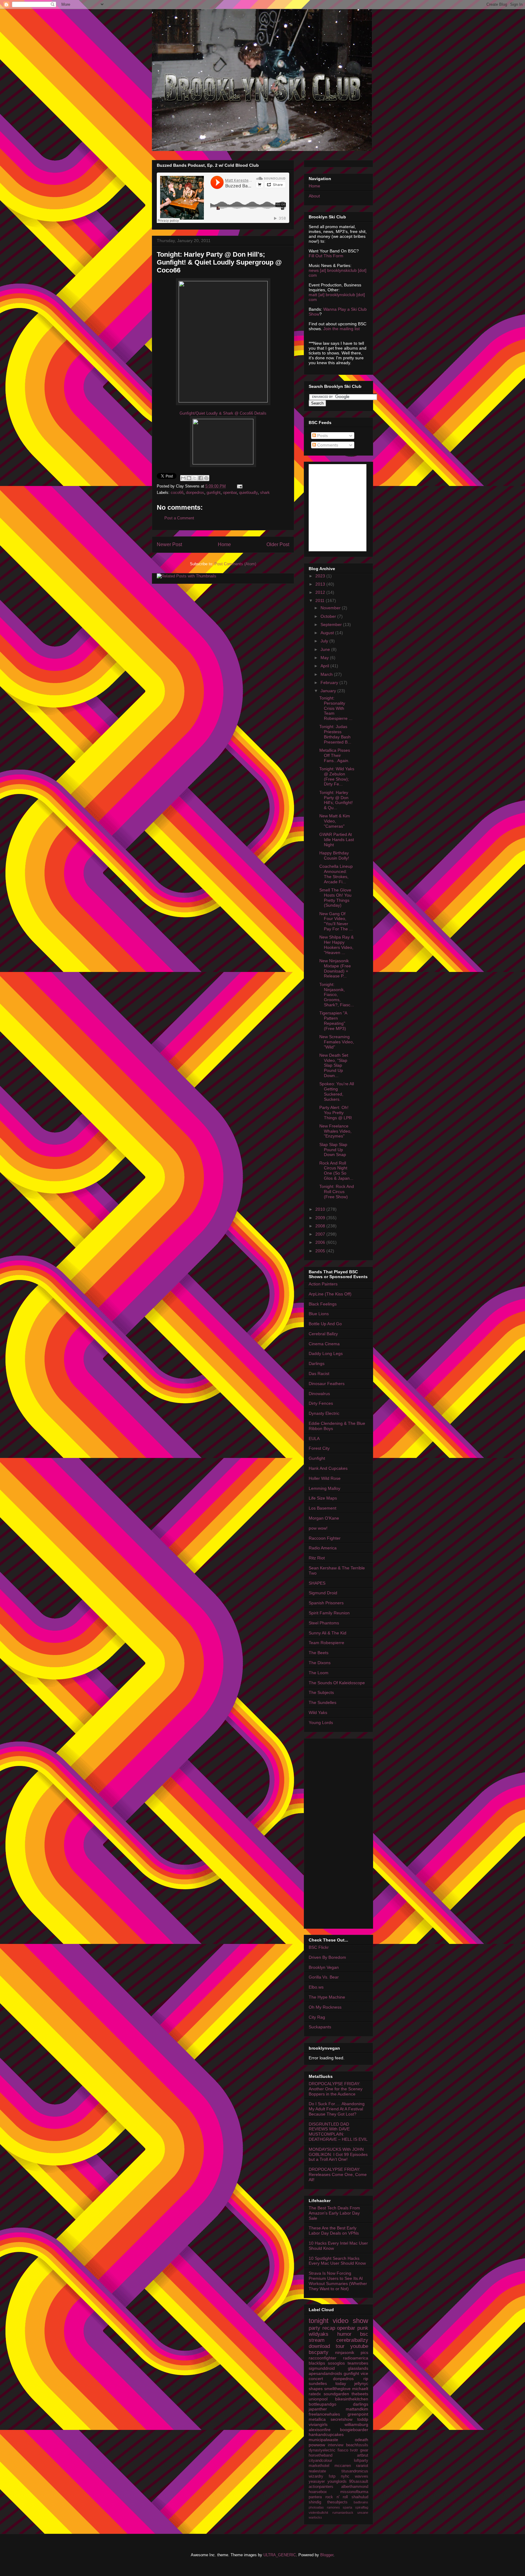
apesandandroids (325, 2373)
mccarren (343, 2466)
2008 (321, 1226)
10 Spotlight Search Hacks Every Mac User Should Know (337, 2261)
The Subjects (321, 1692)
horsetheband (321, 2455)
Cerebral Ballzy (323, 1334)
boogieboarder (354, 2430)
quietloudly (248, 493)
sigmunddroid (322, 2368)
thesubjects (337, 2502)
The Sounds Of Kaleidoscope (337, 1683)
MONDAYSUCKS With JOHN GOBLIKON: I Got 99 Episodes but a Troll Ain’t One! (338, 2154)
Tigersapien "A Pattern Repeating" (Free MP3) (333, 1021)
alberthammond (355, 2487)
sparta (347, 2507)
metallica (317, 2419)
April (325, 666)
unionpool (318, 2399)
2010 (321, 1209)
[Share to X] (195, 478)
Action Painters (323, 1284)
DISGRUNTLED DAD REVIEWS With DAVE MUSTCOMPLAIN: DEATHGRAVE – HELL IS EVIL (338, 2132)
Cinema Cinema (324, 1344)
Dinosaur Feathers (327, 1384)
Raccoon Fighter (325, 1538)
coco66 (177, 493)
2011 (321, 600)
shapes (316, 2389)
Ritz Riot (317, 1558)
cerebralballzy (352, 2340)
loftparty (361, 2461)
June (326, 649)
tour (340, 2346)
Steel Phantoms (324, 1623)
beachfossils (357, 2445)
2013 (321, 584)
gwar (364, 2450)
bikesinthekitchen (352, 2399)
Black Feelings (323, 1304)
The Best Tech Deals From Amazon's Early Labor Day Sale (334, 2213)
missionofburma (354, 2492)
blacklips (317, 2363)
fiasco (343, 2450)
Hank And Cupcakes (328, 1468)
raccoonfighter (323, 2358)
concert (316, 2379)
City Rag (317, 2017)
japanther (318, 2409)
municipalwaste (323, 2440)
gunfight (214, 493)
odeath (362, 2440)
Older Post (278, 544)
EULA (314, 1439)
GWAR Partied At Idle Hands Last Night (337, 840)
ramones (333, 2507)
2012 (321, 592)
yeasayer (317, 2482)
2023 (321, 576)
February (330, 682)
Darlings (317, 1363)
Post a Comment (179, 518)
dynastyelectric (322, 2450)
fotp (332, 2476)
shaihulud (360, 2497)
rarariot (362, 2466)
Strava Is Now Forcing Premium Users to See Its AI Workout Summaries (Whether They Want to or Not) (338, 2281)
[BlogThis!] (189, 478)
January (329, 691)
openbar (230, 493)
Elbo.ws (316, 1987)
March (327, 674)
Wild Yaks (318, 1712)
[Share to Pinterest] (206, 478)
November (331, 608)
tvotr (354, 2450)
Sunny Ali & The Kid (328, 1633)
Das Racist (319, 1374)
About (314, 196)
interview (336, 2445)
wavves (362, 2476)
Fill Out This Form (326, 256)
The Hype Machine (327, 1997)
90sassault (359, 2482)
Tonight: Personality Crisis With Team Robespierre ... (336, 708)
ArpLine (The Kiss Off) (330, 1294)
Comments (327, 445)
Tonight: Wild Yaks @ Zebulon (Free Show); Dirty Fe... (337, 776)
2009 (321, 1218)
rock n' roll (337, 2497)
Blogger (327, 2555)
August (328, 633)
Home (224, 544)
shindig (315, 2502)
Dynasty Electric (324, 1413)
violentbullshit (318, 2513)
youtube (359, 2346)
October (329, 616)
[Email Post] (239, 486)
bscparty (319, 2352)
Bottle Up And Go (325, 1324)
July (325, 641)
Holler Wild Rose (325, 1478)
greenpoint (358, 2414)
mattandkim (357, 2409)
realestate (317, 2471)
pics (364, 2352)
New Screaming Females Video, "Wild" (337, 1042)
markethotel (319, 2466)
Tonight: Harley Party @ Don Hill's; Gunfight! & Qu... (336, 800)
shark (265, 493)
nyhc (345, 2476)
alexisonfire (320, 2430)
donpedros (195, 493)
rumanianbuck (343, 2513)
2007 (321, 1234)
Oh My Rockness (325, 2007)
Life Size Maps (323, 1498)
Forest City (319, 1448)
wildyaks (319, 2334)
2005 (321, 1251)
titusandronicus (355, 2471)
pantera (315, 2497)
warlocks (315, 2517)
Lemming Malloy (324, 1488)
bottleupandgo (323, 2404)
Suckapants (320, 2027)
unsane (363, 2513)
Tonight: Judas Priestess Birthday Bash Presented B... (335, 734)
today (341, 2383)
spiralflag (362, 2507)
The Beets (319, 1653)
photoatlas (316, 2507)
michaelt (360, 2389)
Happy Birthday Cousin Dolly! (334, 855)
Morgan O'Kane (324, 1518)
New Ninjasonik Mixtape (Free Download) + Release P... (335, 968)
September (332, 624)
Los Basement (323, 1508)
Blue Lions (319, 1314)
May (325, 658)
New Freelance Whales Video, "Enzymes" (335, 1131)
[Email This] (183, 478)
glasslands (358, 2368)
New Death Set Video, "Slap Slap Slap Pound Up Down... (334, 1065)
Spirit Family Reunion (329, 1613)
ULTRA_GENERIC (280, 2555)
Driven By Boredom (327, 1957)
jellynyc (361, 2383)
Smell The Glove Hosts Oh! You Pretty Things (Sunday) (335, 898)
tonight (319, 2321)
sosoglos (336, 2363)
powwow (317, 2445)
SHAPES (317, 1583)
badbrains (361, 2502)
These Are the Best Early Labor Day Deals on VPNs (334, 2230)
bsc (364, 2334)
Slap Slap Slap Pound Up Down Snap (333, 1150)
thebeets (360, 2394)
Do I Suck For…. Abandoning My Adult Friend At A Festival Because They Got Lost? (337, 2109)
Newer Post (169, 544)
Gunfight (317, 1458)
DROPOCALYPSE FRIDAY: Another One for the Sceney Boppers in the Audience (336, 2089)
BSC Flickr (319, 1947)
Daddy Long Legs (326, 1353)
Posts (322, 436)
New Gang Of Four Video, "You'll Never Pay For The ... (336, 921)
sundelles (318, 2383)
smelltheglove (337, 2389)
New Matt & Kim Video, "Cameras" (335, 821)
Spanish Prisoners (326, 1603)
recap (329, 2328)
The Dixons (320, 1663)
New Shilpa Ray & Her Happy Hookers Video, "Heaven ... (336, 945)
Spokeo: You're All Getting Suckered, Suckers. (337, 1091)
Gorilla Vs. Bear (324, 1977)
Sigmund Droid (323, 1593)
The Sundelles (323, 1702)
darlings (361, 2404)
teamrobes (358, 2363)
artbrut (363, 2455)
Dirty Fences (321, 1403)
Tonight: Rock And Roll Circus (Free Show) (337, 1192)
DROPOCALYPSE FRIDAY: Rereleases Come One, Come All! (338, 2174)
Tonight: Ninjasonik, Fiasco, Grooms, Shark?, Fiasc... (337, 995)
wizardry (316, 2476)
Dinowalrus (319, 1394)
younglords (337, 2482)
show (360, 2321)
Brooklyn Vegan (324, 1967)
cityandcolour (320, 2461)
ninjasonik (345, 2352)
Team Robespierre (326, 1643)
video (341, 2321)
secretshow (341, 2419)
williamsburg (356, 2424)
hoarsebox (318, 2492)
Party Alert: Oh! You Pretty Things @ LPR (336, 1113)
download (319, 2346)
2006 (321, 1242)
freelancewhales (324, 2414)
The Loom (319, 1673)
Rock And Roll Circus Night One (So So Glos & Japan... (336, 1171)
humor (344, 2334)
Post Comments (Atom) (235, 564)
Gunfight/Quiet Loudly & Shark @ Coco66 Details (223, 413)
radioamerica (356, 2358)
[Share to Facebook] (201, 478)
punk (363, 2328)
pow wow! (318, 1528)
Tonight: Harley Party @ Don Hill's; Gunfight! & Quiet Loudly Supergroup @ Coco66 (219, 262)
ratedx (315, 2394)
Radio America (323, 1548)
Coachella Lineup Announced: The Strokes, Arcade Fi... (336, 874)
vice (364, 2373)
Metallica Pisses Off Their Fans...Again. (335, 755)
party (314, 2328)
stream (317, 2340)
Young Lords (321, 1722)
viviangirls (318, 2424)
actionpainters (321, 2487)
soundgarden (336, 2394)
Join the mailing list (341, 329)
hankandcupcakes (326, 2434)
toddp (363, 2419)
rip (366, 2379)
